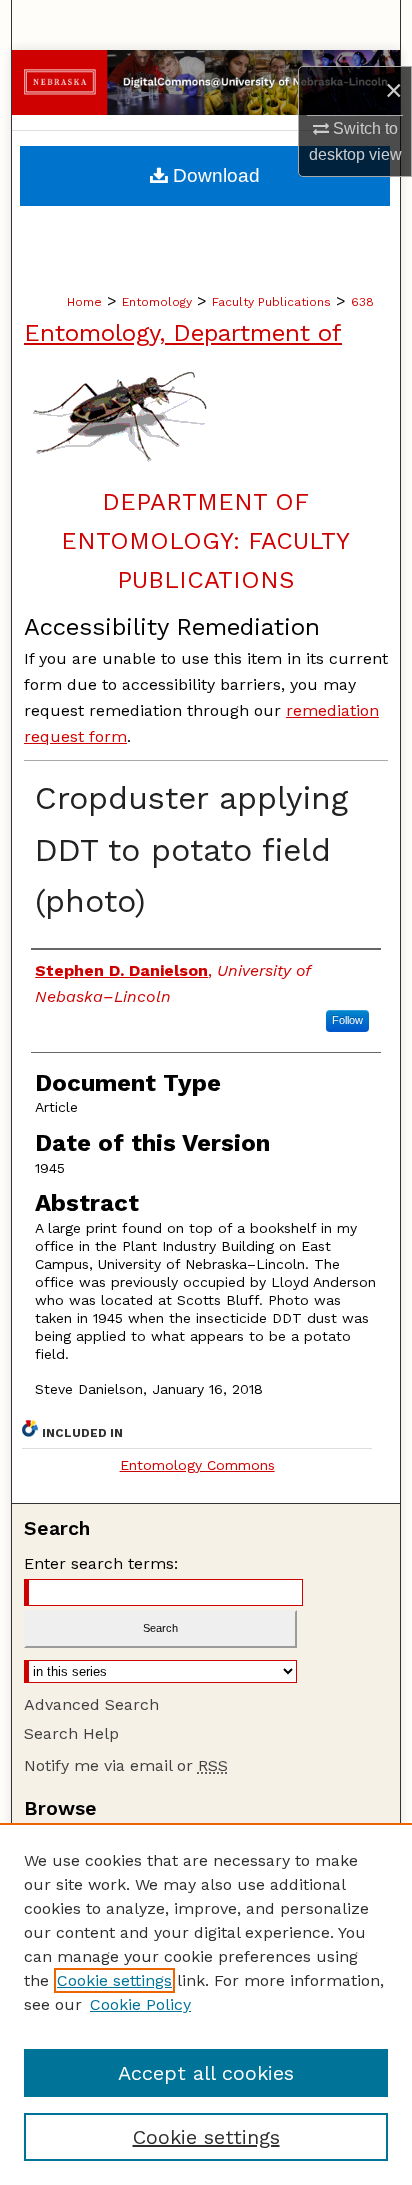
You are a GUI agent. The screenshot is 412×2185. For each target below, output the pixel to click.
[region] (206, 2004)
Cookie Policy (140, 2004)
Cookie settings (114, 1980)
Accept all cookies (206, 2073)
